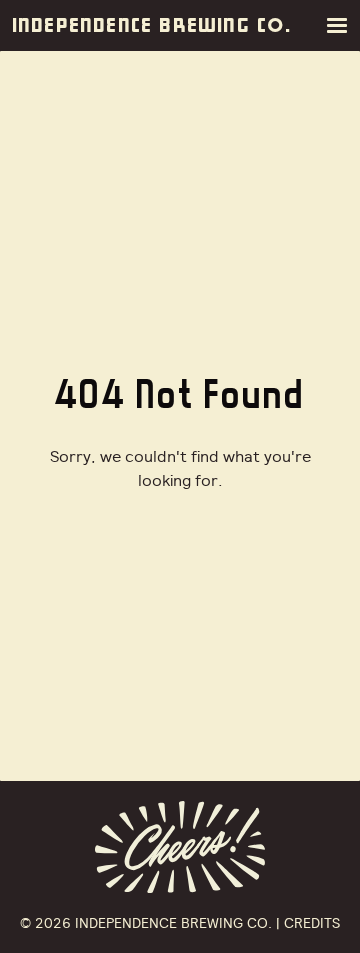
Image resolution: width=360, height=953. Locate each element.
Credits (312, 923)
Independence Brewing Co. (153, 25)
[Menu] (341, 25)
